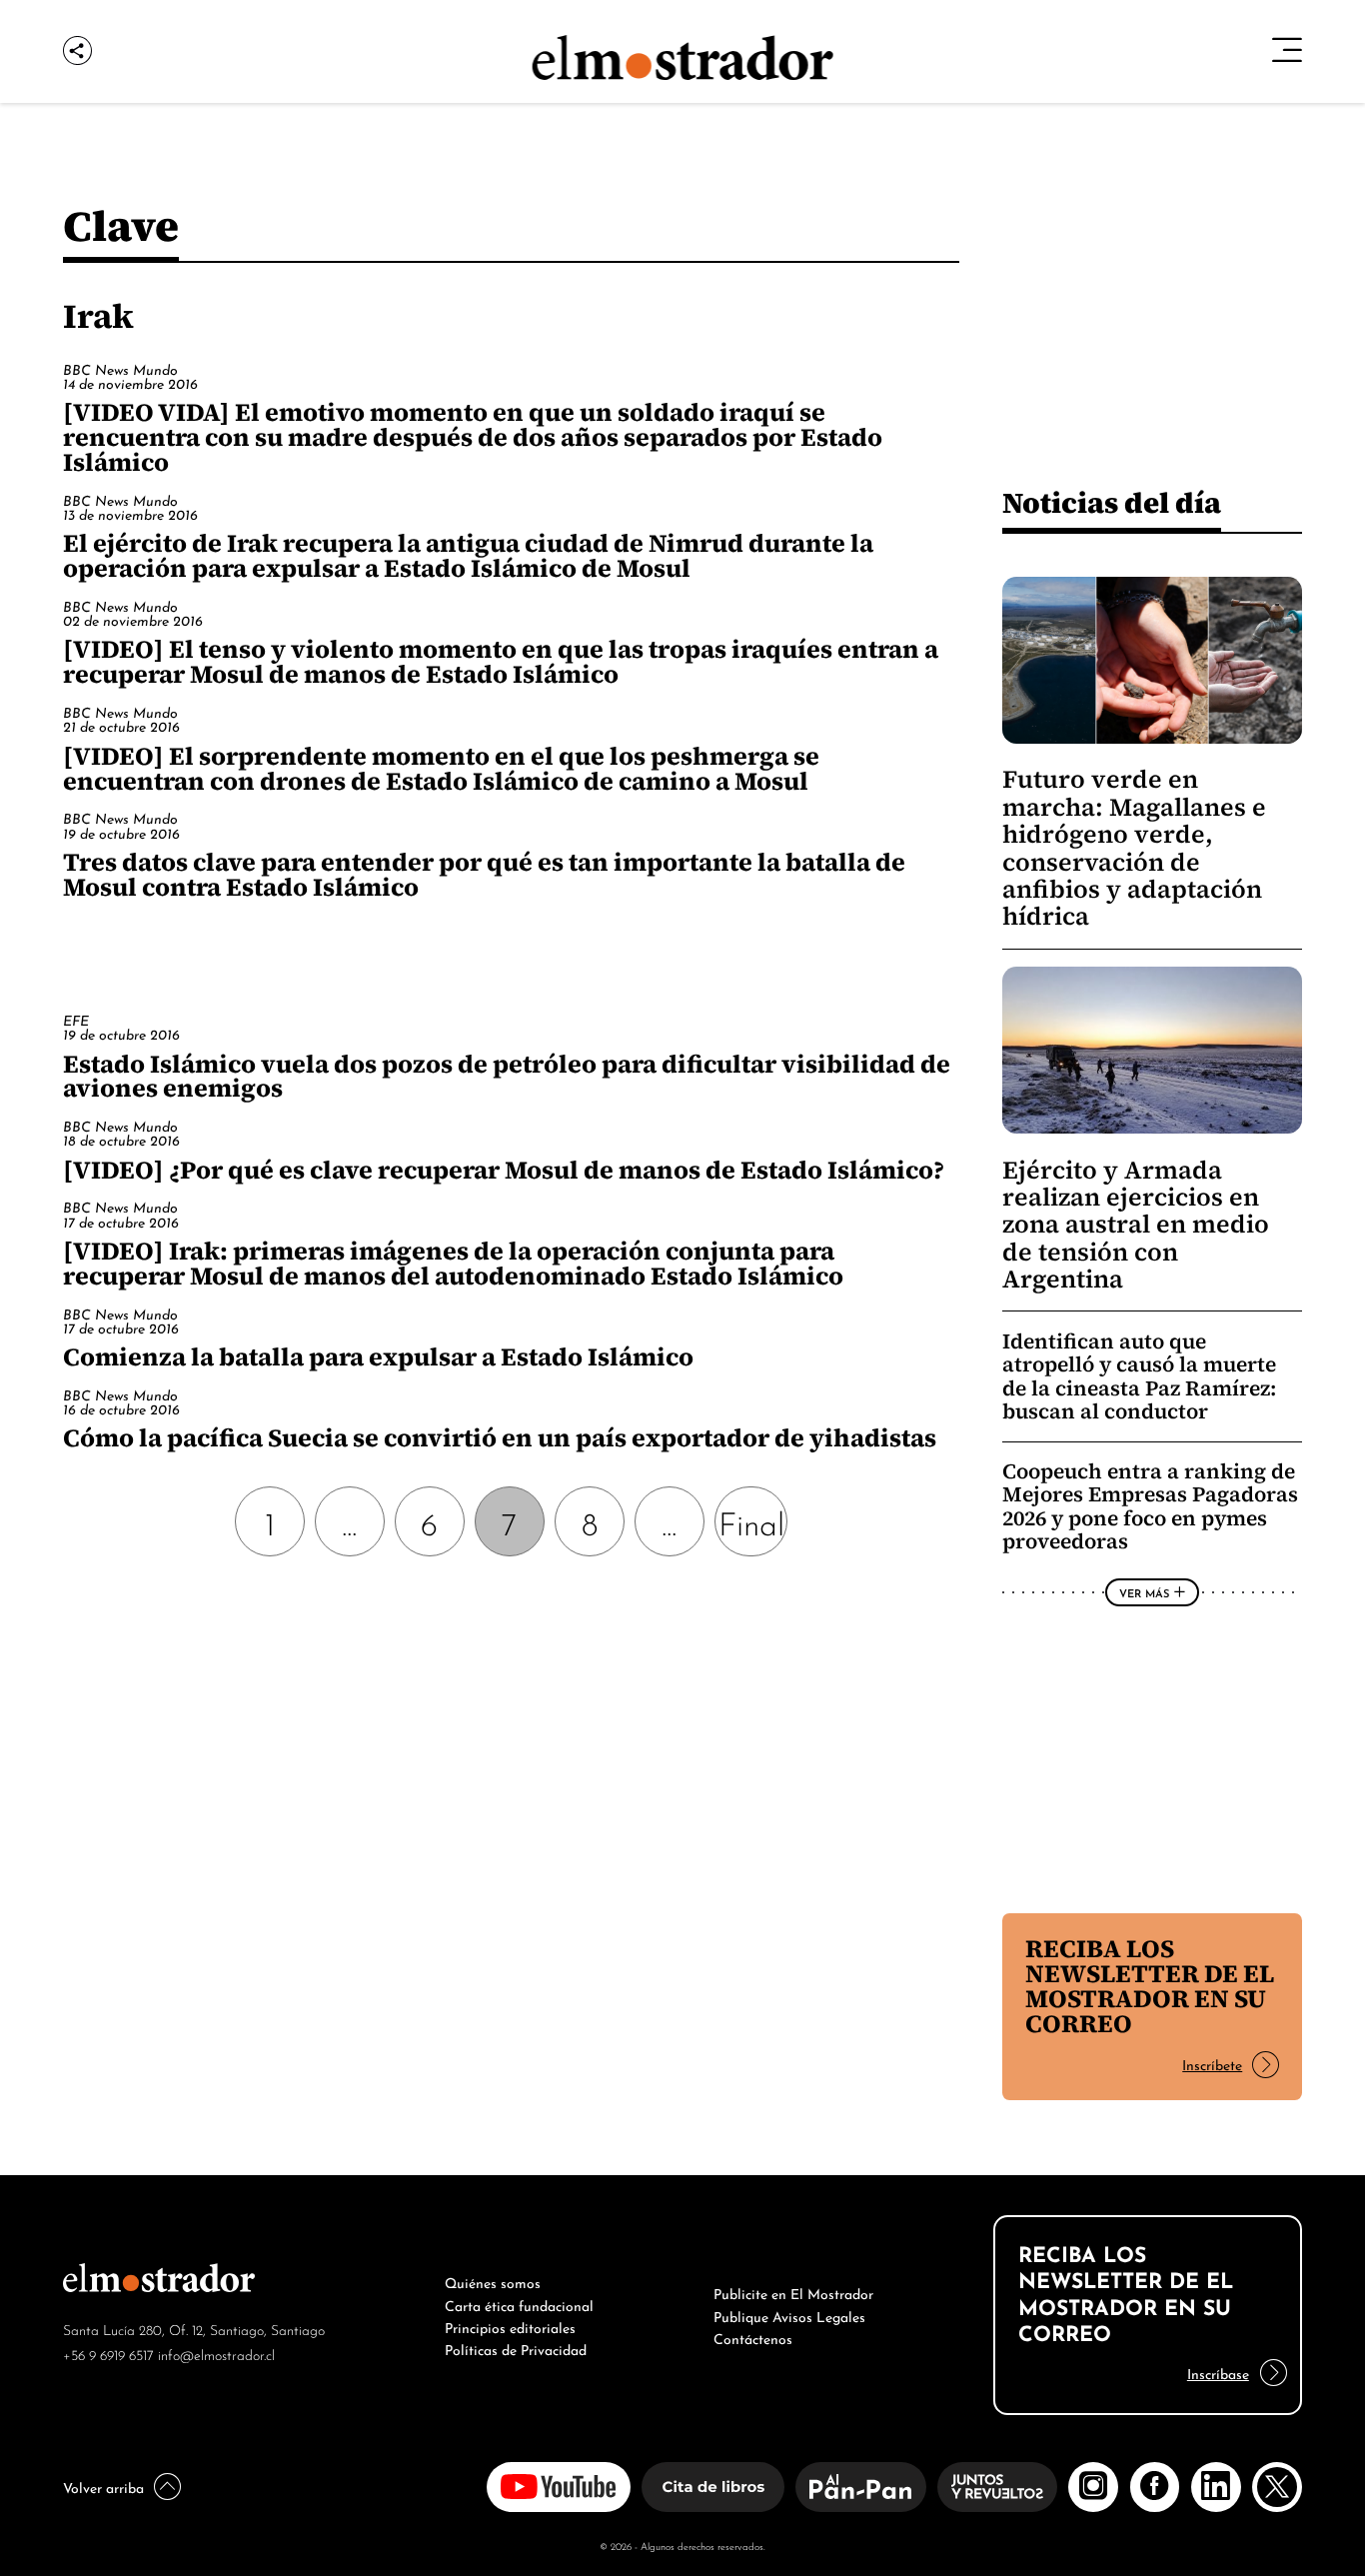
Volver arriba (103, 2486)
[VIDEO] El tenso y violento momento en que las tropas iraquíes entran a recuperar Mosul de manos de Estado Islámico (501, 661)
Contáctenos (753, 2337)
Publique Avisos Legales (789, 2315)
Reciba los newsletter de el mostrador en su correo (1150, 1986)
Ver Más (1144, 1592)
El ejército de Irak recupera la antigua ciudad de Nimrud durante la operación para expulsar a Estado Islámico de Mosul (468, 555)
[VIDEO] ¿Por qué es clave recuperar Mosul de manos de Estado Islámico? (504, 1170)
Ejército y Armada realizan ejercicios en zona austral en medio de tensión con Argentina (1136, 1225)
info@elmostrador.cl (216, 2354)
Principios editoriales (510, 2326)
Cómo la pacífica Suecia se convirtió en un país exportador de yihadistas (500, 1437)
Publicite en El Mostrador (793, 2292)
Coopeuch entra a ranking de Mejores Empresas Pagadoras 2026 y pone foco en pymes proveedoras (1150, 1506)
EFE (76, 1019)
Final (751, 1521)
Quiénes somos (493, 2281)
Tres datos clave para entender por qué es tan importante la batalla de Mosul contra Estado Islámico (484, 874)
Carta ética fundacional (519, 2304)
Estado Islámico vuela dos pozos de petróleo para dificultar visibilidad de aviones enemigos (507, 1076)
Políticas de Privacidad (516, 2348)
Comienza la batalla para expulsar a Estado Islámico (378, 1356)
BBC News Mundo (120, 368)
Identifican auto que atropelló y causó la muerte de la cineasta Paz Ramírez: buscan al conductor (1139, 1376)
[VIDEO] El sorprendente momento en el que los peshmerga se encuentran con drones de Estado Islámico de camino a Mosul (441, 768)
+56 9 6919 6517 (108, 2354)
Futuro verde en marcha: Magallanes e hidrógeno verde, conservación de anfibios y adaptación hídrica (1134, 848)
